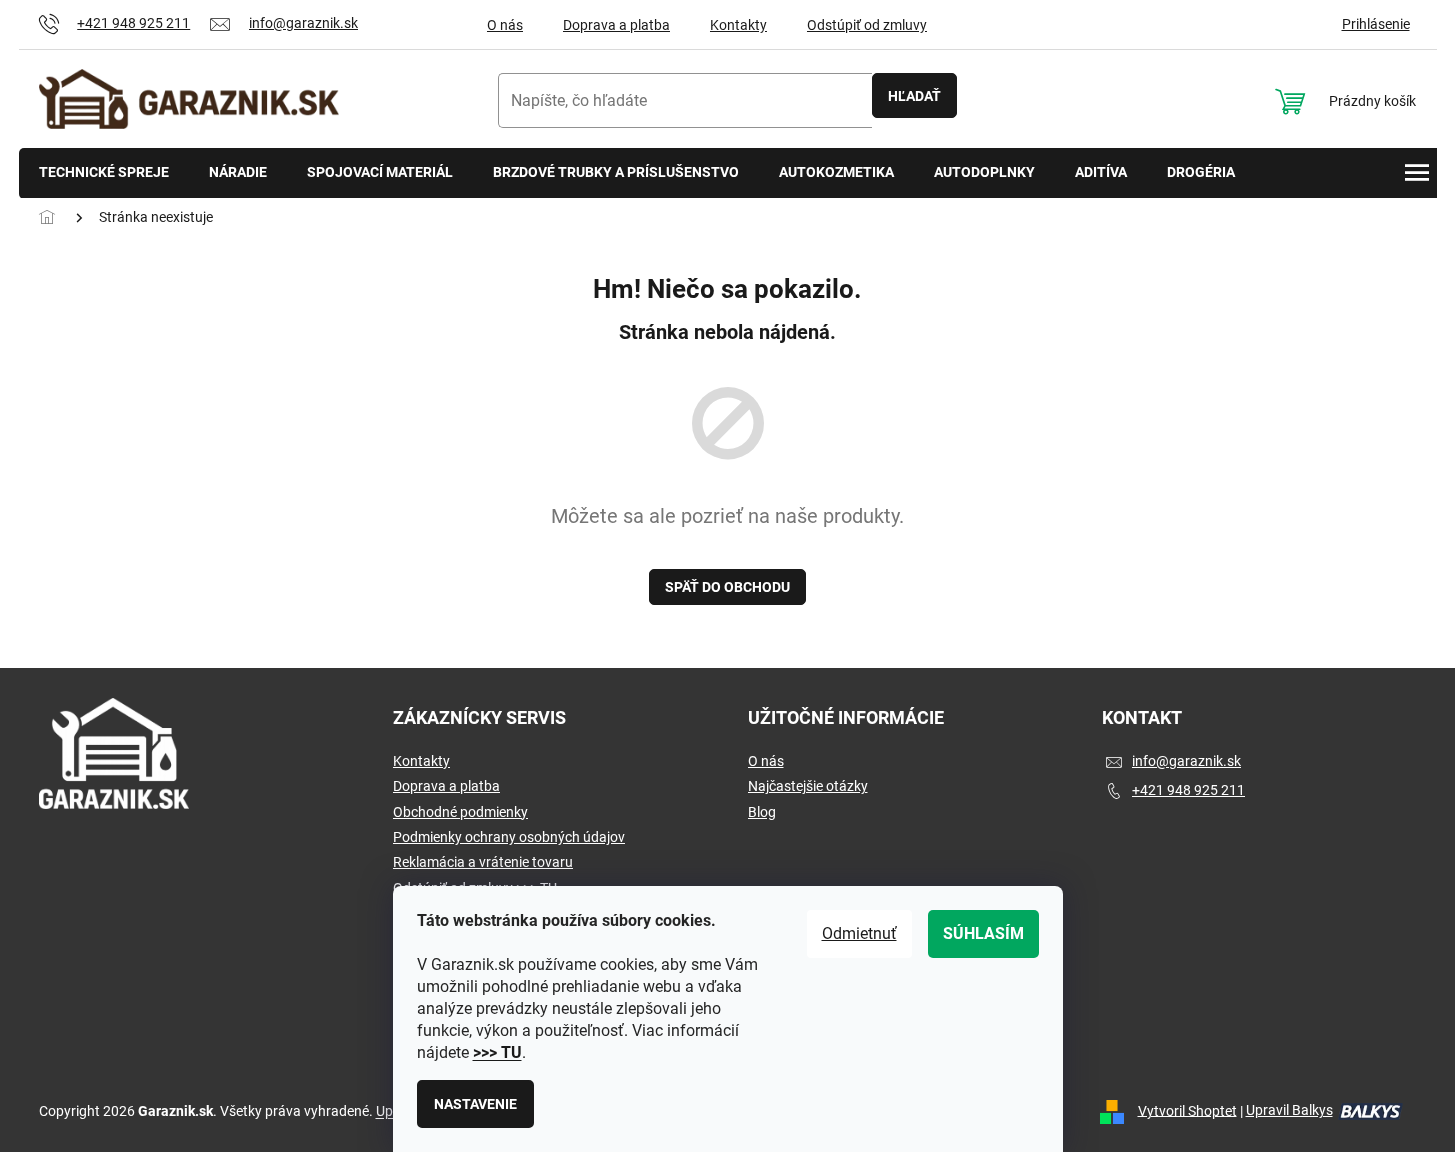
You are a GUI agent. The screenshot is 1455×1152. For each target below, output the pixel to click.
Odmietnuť (859, 933)
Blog (762, 812)
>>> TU (497, 1052)
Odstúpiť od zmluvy (867, 25)
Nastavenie (475, 1104)
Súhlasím (983, 933)
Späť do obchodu (727, 587)
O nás (505, 25)
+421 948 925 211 (1188, 790)
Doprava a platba (616, 25)
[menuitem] (104, 173)
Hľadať (914, 96)
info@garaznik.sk (1186, 761)
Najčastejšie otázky (808, 786)
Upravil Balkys (1289, 1110)
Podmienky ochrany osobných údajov (509, 837)
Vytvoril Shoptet (1187, 1110)
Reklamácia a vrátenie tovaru (483, 862)
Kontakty (738, 25)
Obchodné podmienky (460, 812)
